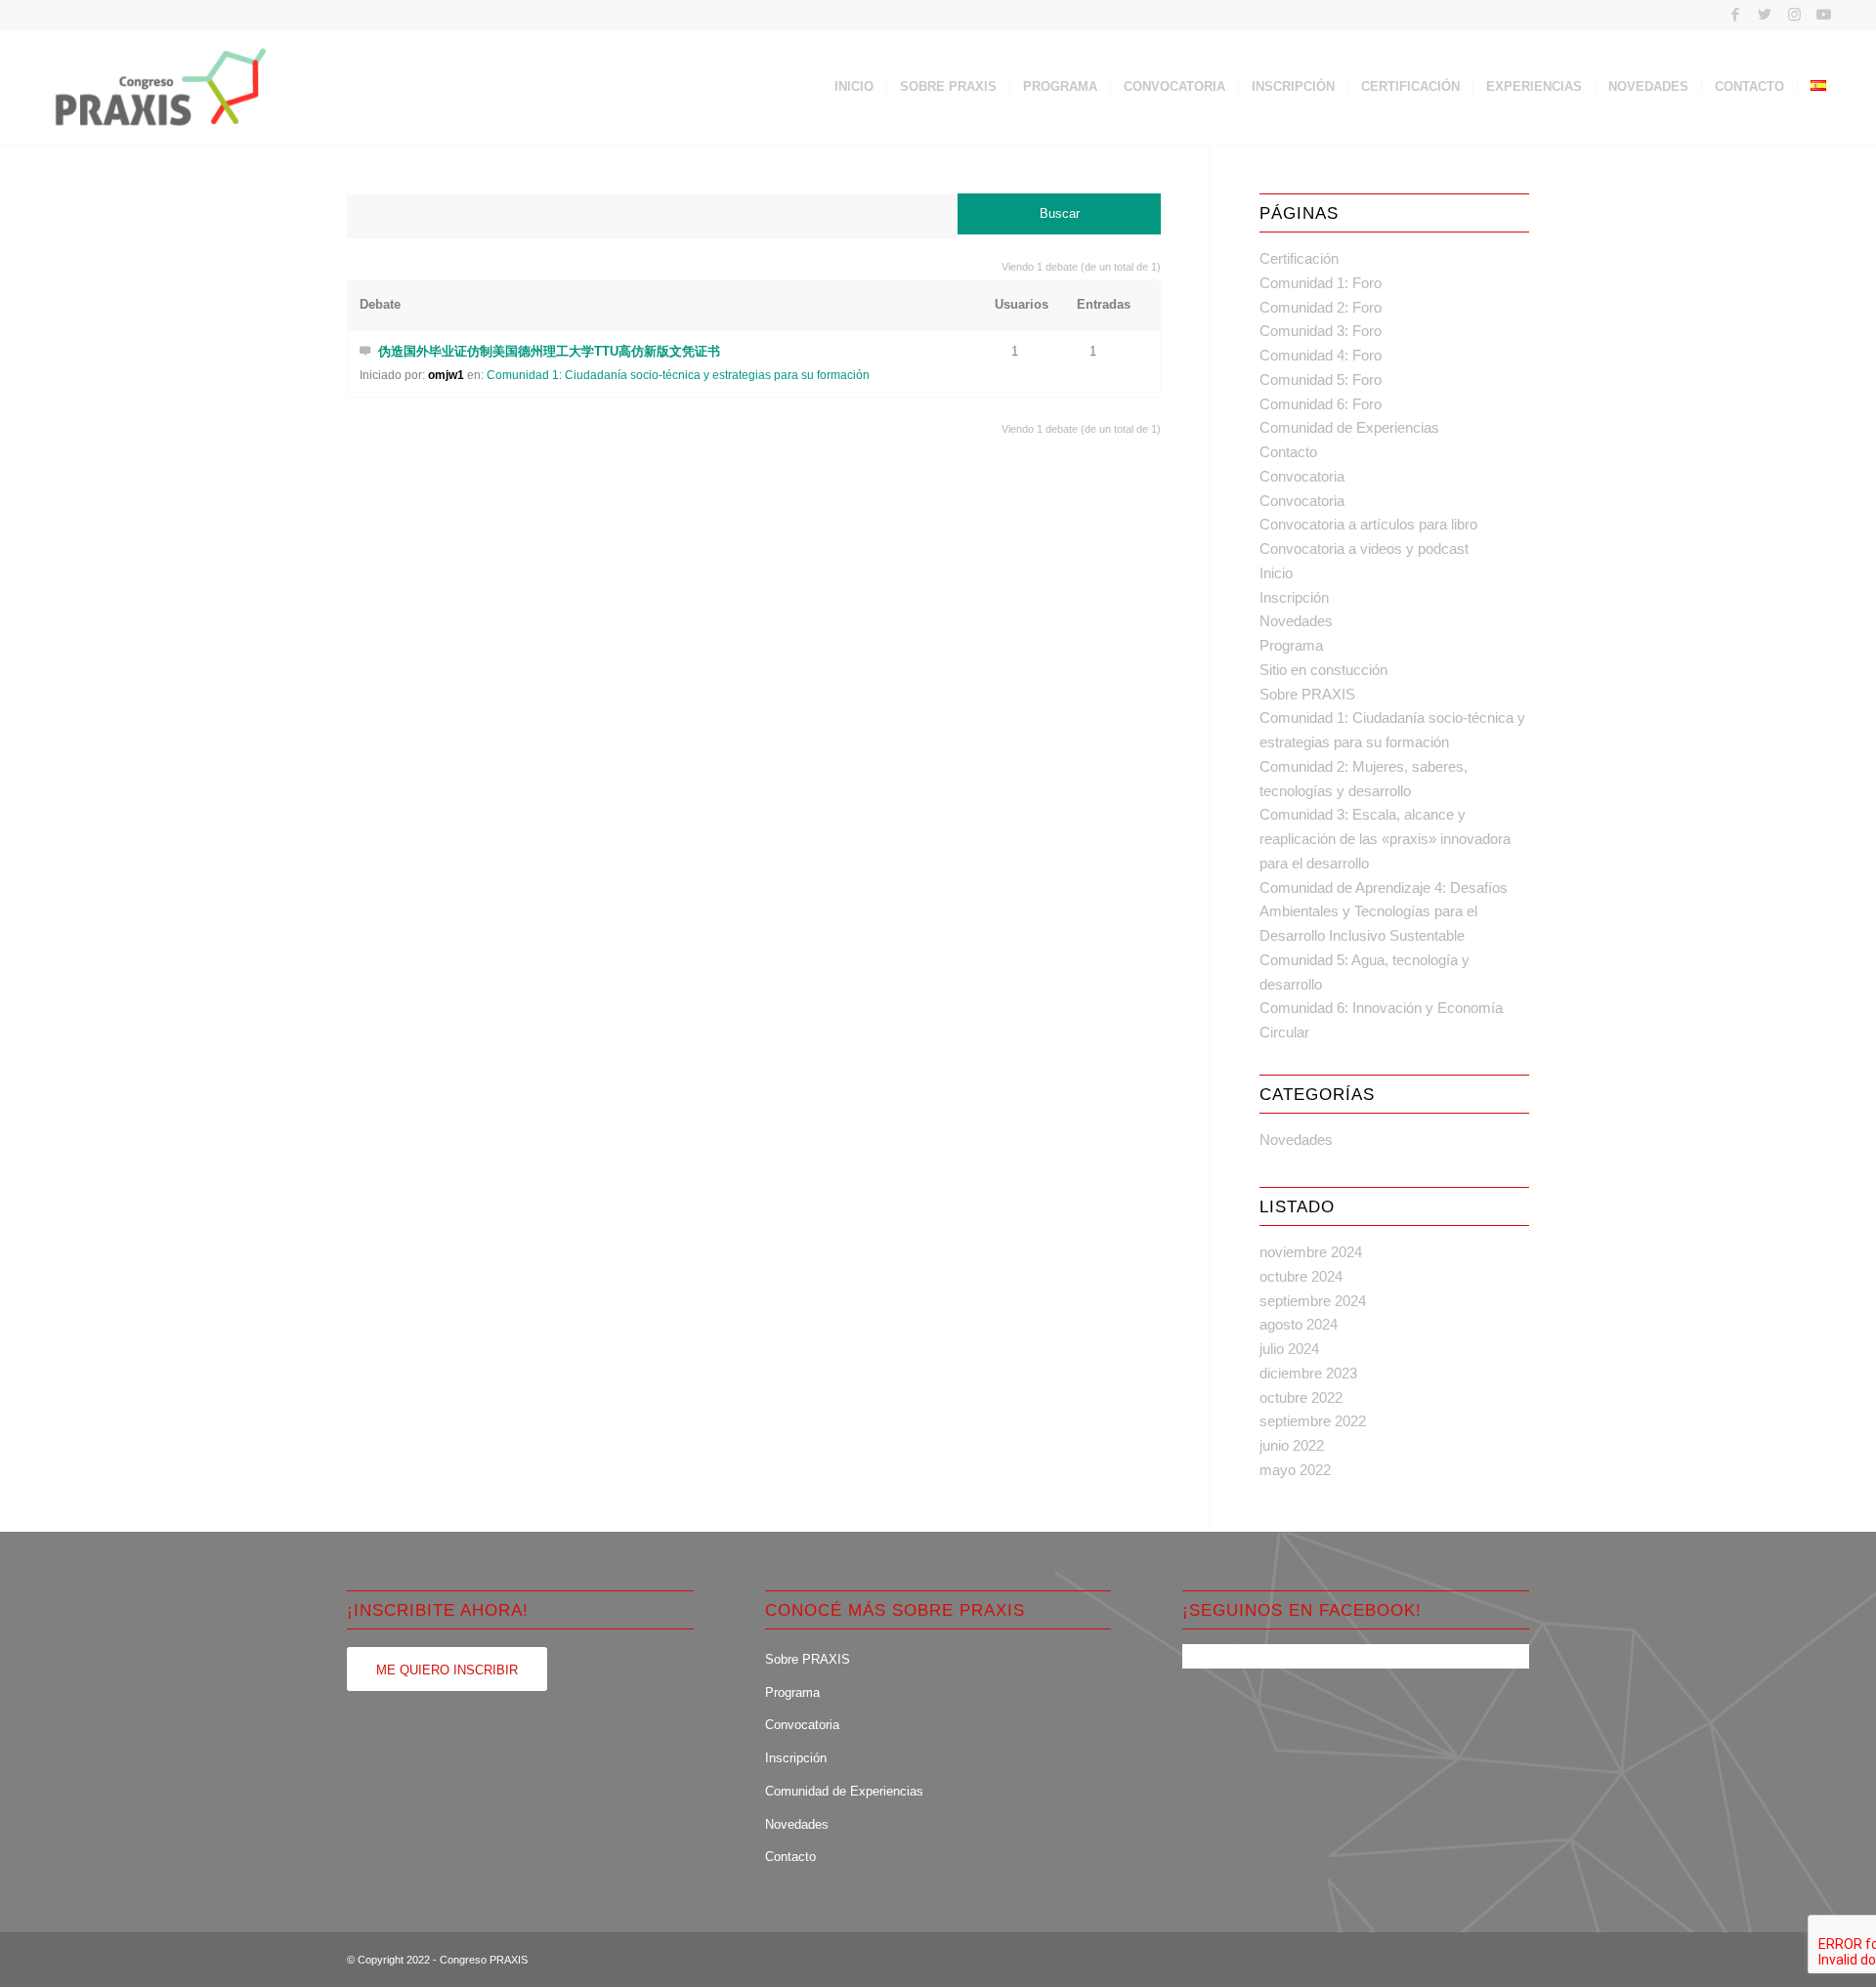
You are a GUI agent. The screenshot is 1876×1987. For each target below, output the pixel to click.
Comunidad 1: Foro (1321, 283)
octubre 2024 (1301, 1276)
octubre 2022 (1301, 1397)
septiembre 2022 (1313, 1421)
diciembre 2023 (1308, 1373)
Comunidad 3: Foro (1321, 331)
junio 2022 (1292, 1445)
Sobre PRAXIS (1307, 694)
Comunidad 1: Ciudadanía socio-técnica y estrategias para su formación (678, 375)
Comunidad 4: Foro (1321, 355)
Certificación (1299, 258)
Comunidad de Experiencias (1349, 427)
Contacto (1288, 452)
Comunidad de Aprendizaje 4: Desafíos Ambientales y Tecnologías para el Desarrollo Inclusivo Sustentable (1384, 912)
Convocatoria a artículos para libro (1368, 524)
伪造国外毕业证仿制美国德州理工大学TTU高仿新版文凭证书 (549, 351)
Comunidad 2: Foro (1321, 307)
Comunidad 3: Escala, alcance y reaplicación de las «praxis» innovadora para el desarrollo (1385, 839)
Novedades (1296, 621)
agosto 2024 (1299, 1324)
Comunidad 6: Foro (1321, 404)
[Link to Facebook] (1736, 15)
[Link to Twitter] (1765, 15)
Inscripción (1294, 597)
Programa (1291, 645)
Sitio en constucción (1323, 670)
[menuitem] (854, 87)
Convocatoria (1302, 476)
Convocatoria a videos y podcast (1364, 549)
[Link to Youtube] (1824, 15)
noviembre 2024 (1311, 1252)
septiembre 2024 (1313, 1301)
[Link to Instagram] (1794, 15)
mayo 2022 (1295, 1470)
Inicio (1276, 573)
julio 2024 (1289, 1349)
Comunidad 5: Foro (1321, 380)
